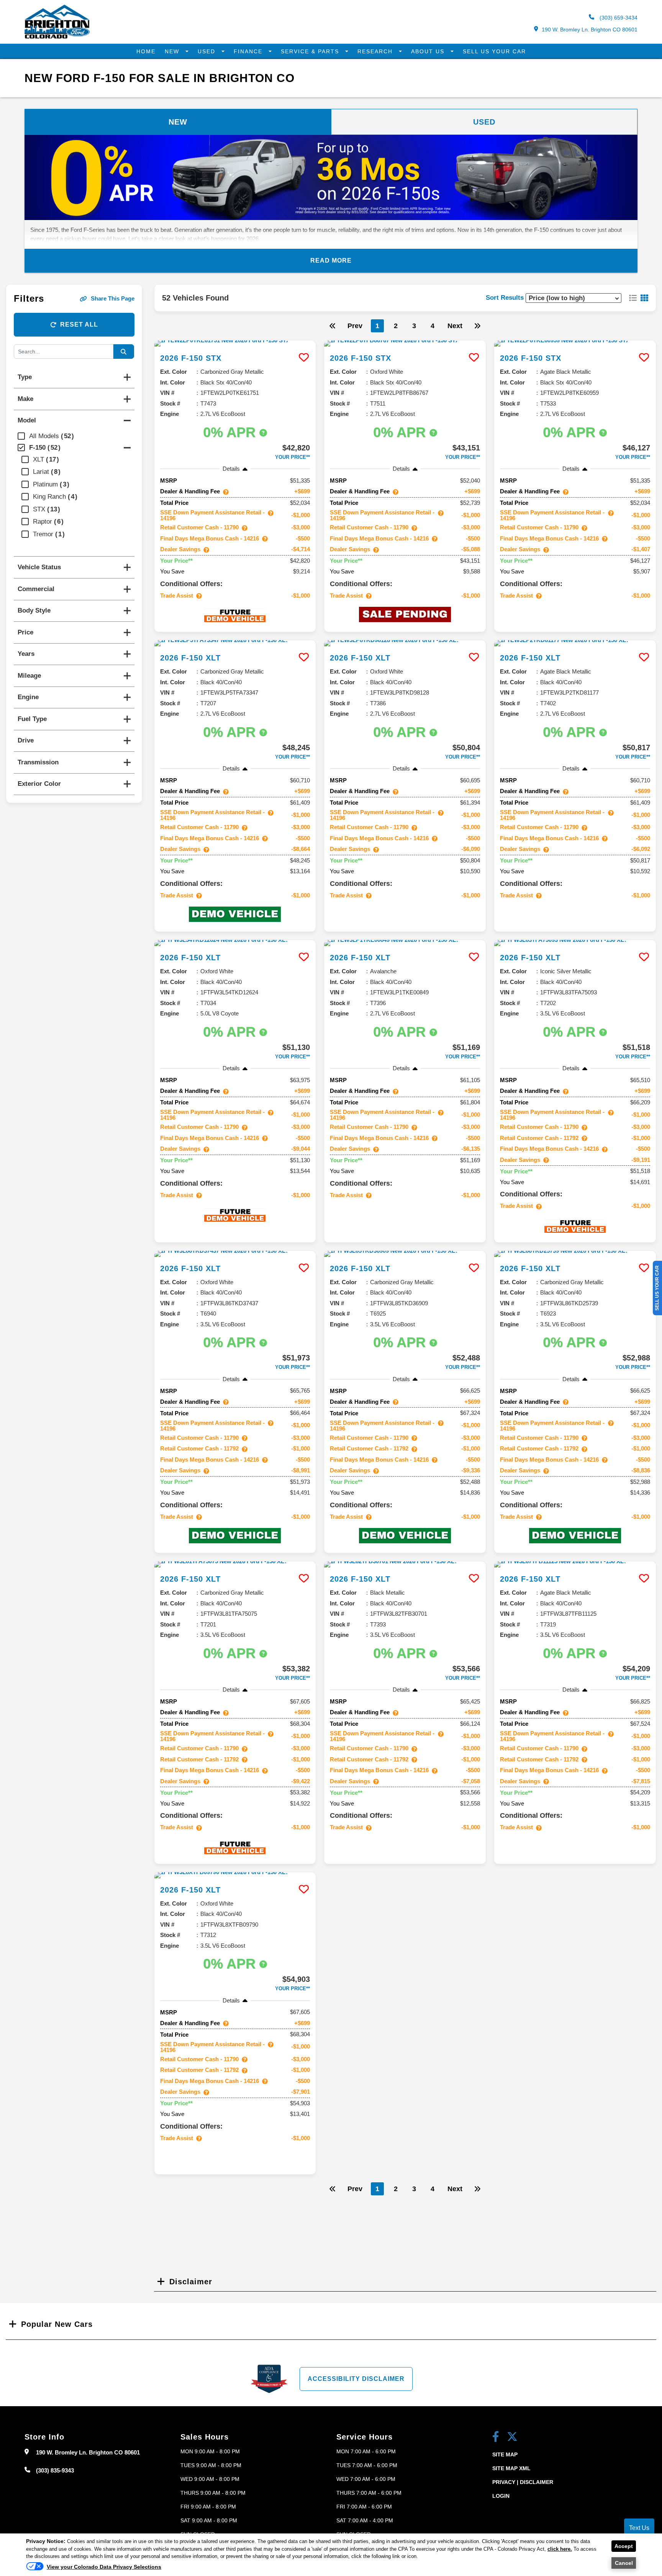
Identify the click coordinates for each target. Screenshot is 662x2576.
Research (376, 51)
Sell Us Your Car (494, 51)
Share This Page (113, 298)
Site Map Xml (511, 2468)
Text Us (639, 2528)
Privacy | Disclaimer (523, 2482)
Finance (249, 51)
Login (501, 2496)
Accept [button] (624, 2546)
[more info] (235, 343)
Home (146, 51)
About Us (429, 51)
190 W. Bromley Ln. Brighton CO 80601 (590, 30)
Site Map (505, 2454)
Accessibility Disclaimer (356, 2379)
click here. (560, 2549)
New (173, 51)
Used (208, 51)
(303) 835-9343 (55, 2470)
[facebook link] (496, 2437)
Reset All (79, 324)
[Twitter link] (512, 2437)
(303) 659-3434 (618, 18)
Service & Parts (311, 51)
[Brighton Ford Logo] (57, 37)
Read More (331, 260)
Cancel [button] (624, 2563)
